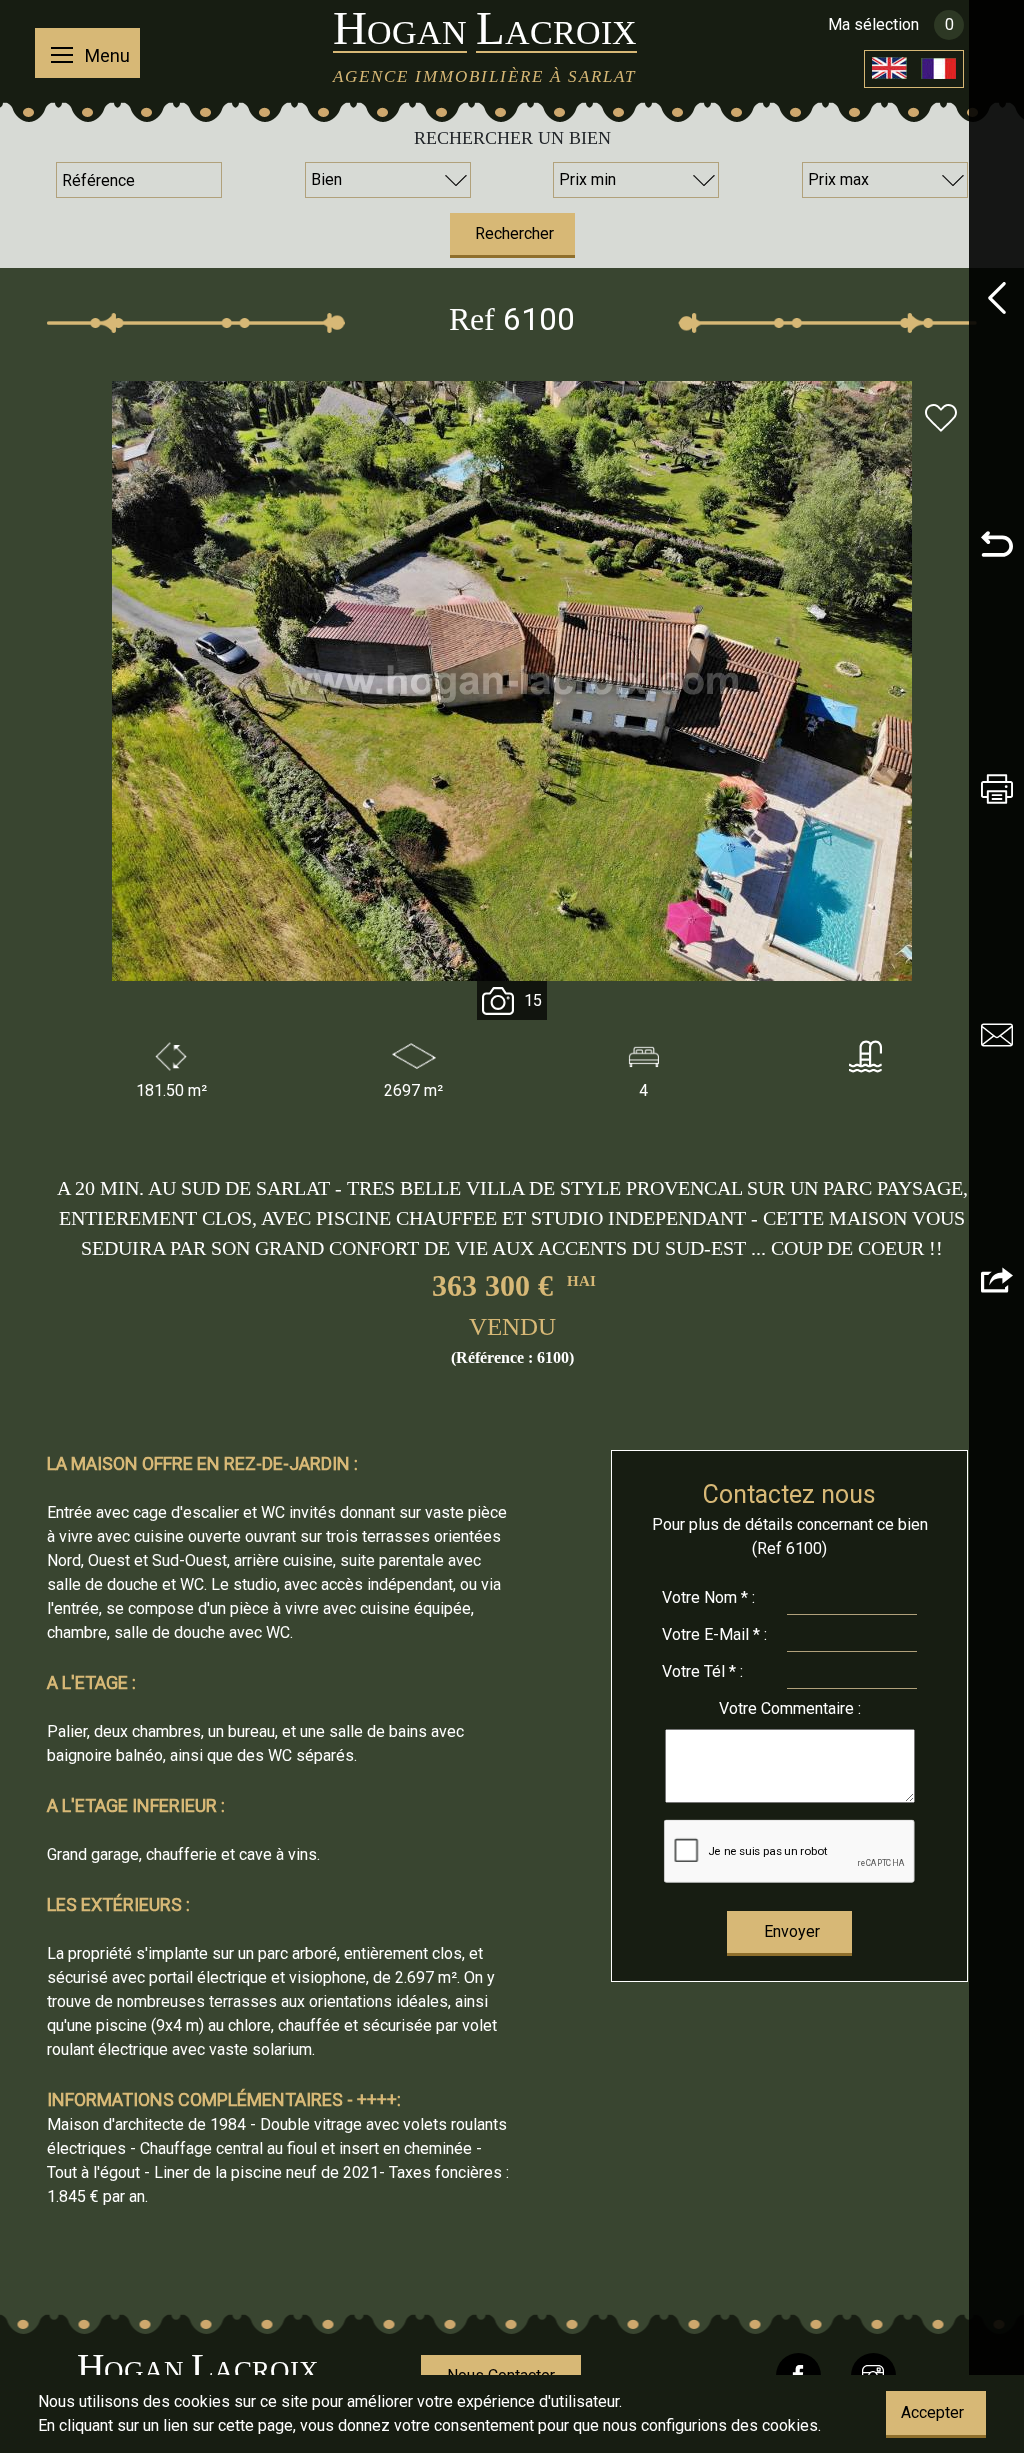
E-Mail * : (714, 1634)
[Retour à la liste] (997, 546)
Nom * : (708, 1597)
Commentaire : (790, 1708)
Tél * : (702, 1671)
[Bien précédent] (997, 301)
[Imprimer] (997, 792)
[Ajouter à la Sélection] (941, 420)
